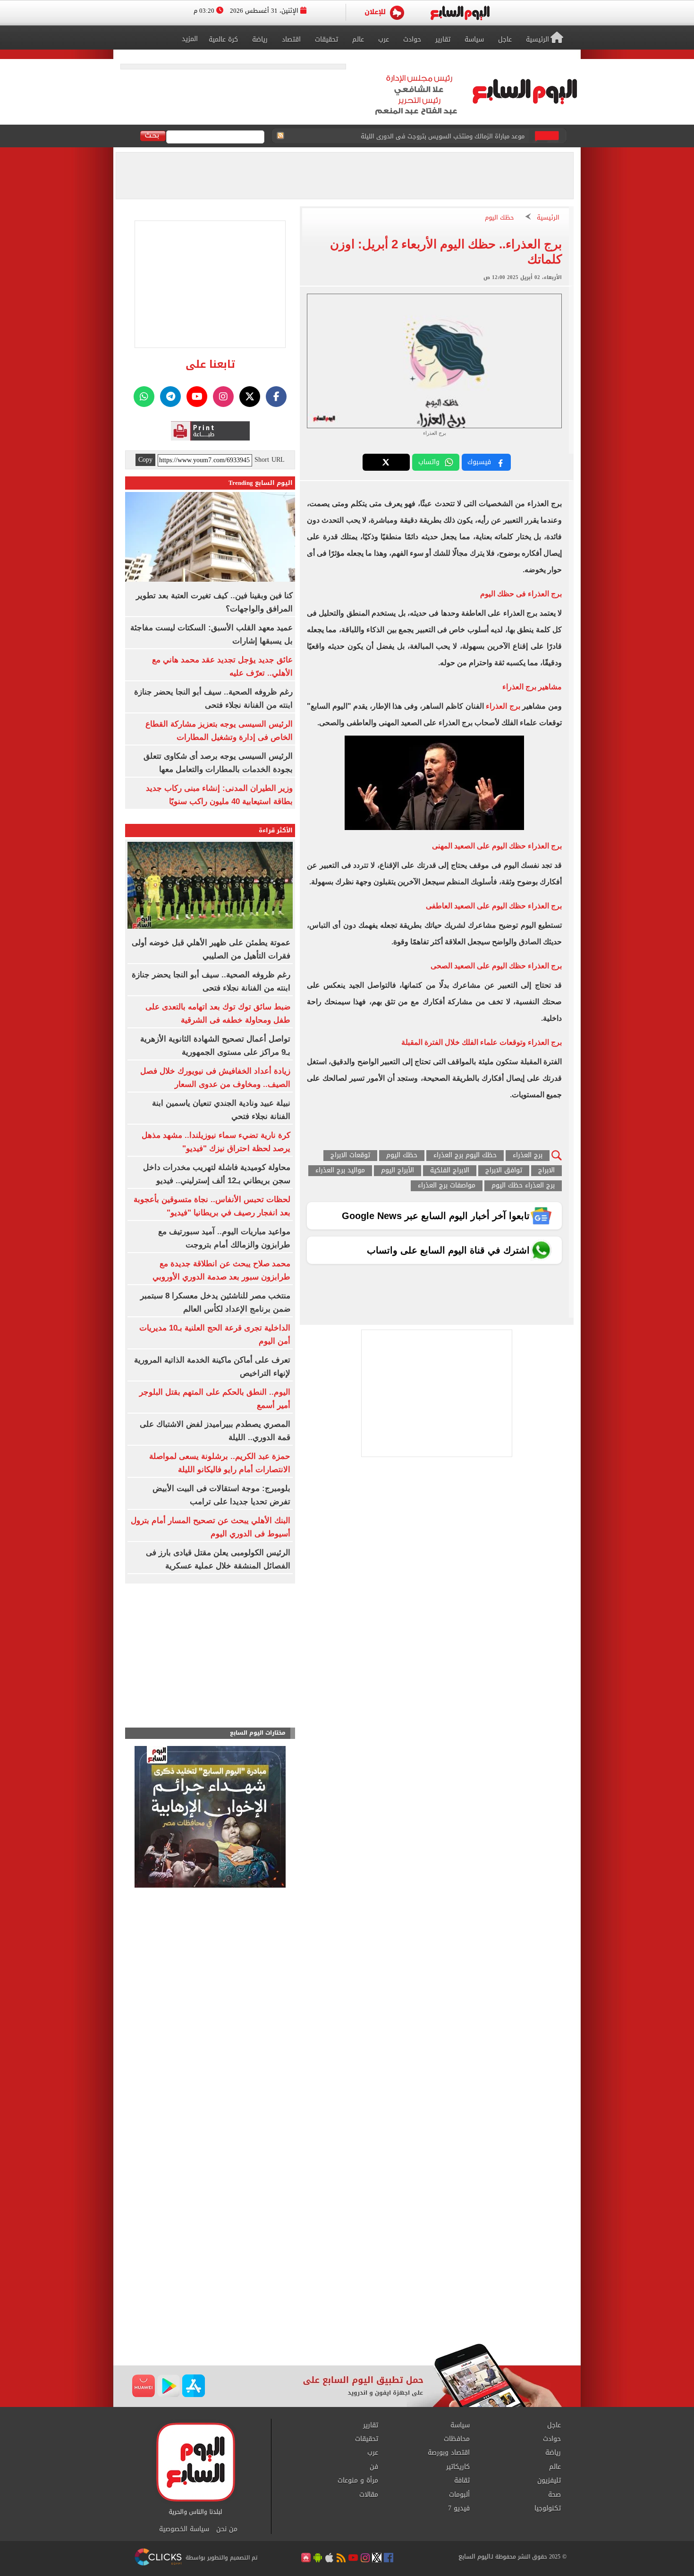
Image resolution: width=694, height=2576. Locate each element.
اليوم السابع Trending (261, 483)
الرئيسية (548, 218)
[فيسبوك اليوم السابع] (276, 397)
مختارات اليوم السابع (258, 1733)
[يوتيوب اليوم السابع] (197, 397)
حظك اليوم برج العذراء (465, 1156)
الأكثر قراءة (276, 830)
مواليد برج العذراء (340, 1171)
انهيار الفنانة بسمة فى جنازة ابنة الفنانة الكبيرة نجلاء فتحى (445, 136)
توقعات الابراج (350, 1156)
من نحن (227, 2529)
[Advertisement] (347, 2268)
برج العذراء (503, 706)
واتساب (429, 462)
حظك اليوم (499, 218)
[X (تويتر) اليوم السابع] (250, 397)
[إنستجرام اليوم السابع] (223, 397)
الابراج (546, 1171)
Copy (145, 460)
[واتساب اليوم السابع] (144, 397)
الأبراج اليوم (398, 1171)
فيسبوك (479, 462)
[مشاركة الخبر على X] (386, 462)
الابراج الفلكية (450, 1171)
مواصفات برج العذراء (447, 1186)
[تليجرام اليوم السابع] (170, 397)
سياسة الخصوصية (184, 2529)
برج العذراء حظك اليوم (523, 1186)
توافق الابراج (504, 1171)
